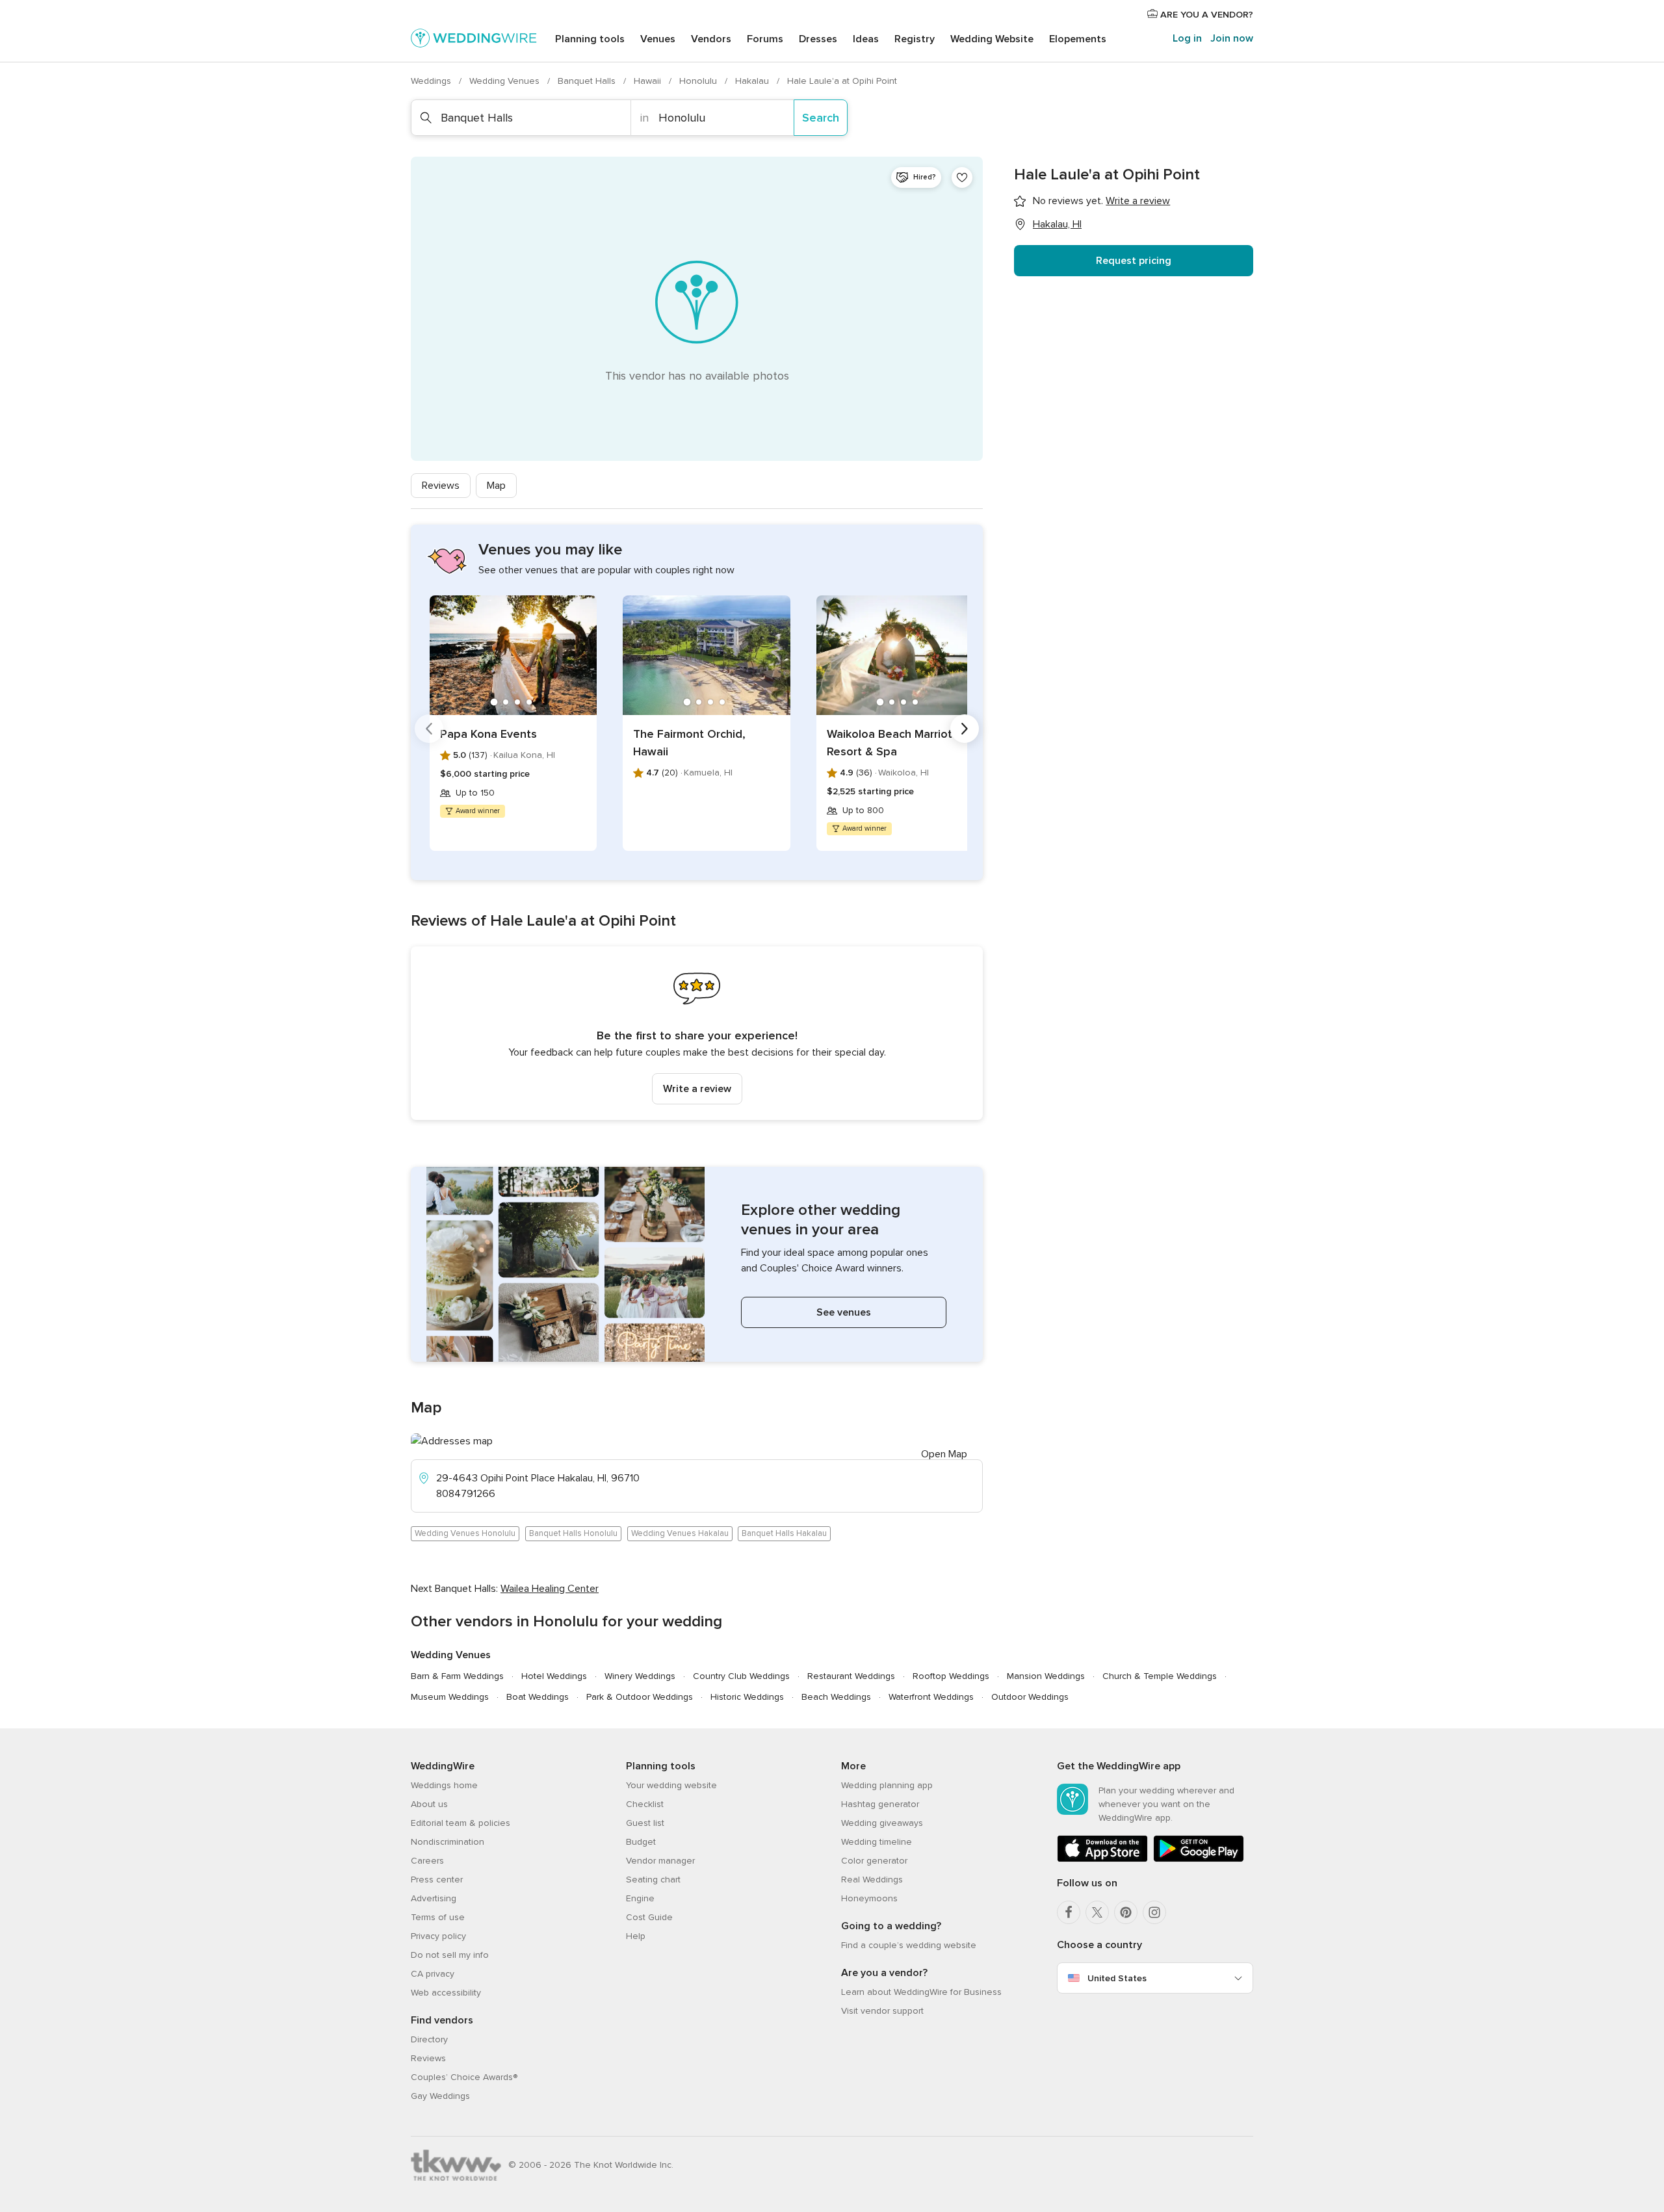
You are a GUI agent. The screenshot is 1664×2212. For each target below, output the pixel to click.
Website (992, 39)
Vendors (711, 39)
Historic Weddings (747, 1697)
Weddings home (444, 1785)
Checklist (645, 1804)
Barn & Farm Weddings (457, 1676)
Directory (429, 2039)
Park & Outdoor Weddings (640, 1697)
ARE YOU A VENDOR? (1205, 15)
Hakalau (753, 81)
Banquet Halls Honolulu (573, 1533)
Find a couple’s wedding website (909, 1945)
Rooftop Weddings (951, 1676)
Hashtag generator (880, 1804)
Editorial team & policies (461, 1823)
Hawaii (649, 81)
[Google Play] (1199, 1859)
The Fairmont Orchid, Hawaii (689, 743)
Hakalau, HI (1057, 224)
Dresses (818, 39)
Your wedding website (671, 1785)
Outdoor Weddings (1030, 1697)
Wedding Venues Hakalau (680, 1533)
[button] (697, 1033)
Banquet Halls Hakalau (784, 1533)
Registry (915, 39)
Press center (437, 1880)
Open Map (944, 1454)
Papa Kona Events (488, 734)
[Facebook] (1069, 1912)
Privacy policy (438, 1936)
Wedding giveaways (882, 1823)
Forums (765, 39)
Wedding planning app (887, 1785)
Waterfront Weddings (931, 1697)
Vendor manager (660, 1861)
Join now (1232, 38)
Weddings (432, 81)
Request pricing (1134, 261)
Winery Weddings (640, 1676)
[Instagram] (1154, 1912)
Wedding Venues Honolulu (465, 1533)
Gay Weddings (440, 2096)
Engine (640, 1898)
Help (636, 1936)
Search (821, 118)
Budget (641, 1842)
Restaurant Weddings (851, 1676)
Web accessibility (446, 1993)
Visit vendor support (882, 2011)
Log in (1187, 38)
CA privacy (433, 1974)
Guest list (645, 1823)
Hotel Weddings (554, 1676)
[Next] (965, 729)
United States (1117, 1978)
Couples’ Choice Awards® (464, 2077)
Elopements (1078, 39)
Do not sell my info (450, 1955)
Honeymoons (869, 1898)
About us (429, 1804)
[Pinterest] (1126, 1912)
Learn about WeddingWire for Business (921, 1992)
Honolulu (699, 81)
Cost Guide (649, 1917)
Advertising (434, 1898)
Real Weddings (872, 1880)
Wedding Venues (506, 81)
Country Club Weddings (741, 1676)
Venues (658, 39)
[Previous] (429, 729)
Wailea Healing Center (550, 1589)
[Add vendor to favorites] (962, 177)
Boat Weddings (538, 1697)
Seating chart (653, 1880)
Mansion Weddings (1046, 1676)
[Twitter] (1097, 1912)
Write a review (697, 1089)
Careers (427, 1861)
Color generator (874, 1861)
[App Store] (1102, 1859)
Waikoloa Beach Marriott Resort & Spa (892, 743)
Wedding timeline (877, 1842)
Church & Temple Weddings (1160, 1676)
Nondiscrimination (448, 1842)
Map (496, 486)
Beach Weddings (836, 1697)
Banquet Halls (588, 81)
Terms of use (438, 1917)
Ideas (866, 39)
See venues (844, 1312)
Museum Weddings (450, 1697)
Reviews (441, 486)
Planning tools (590, 39)
